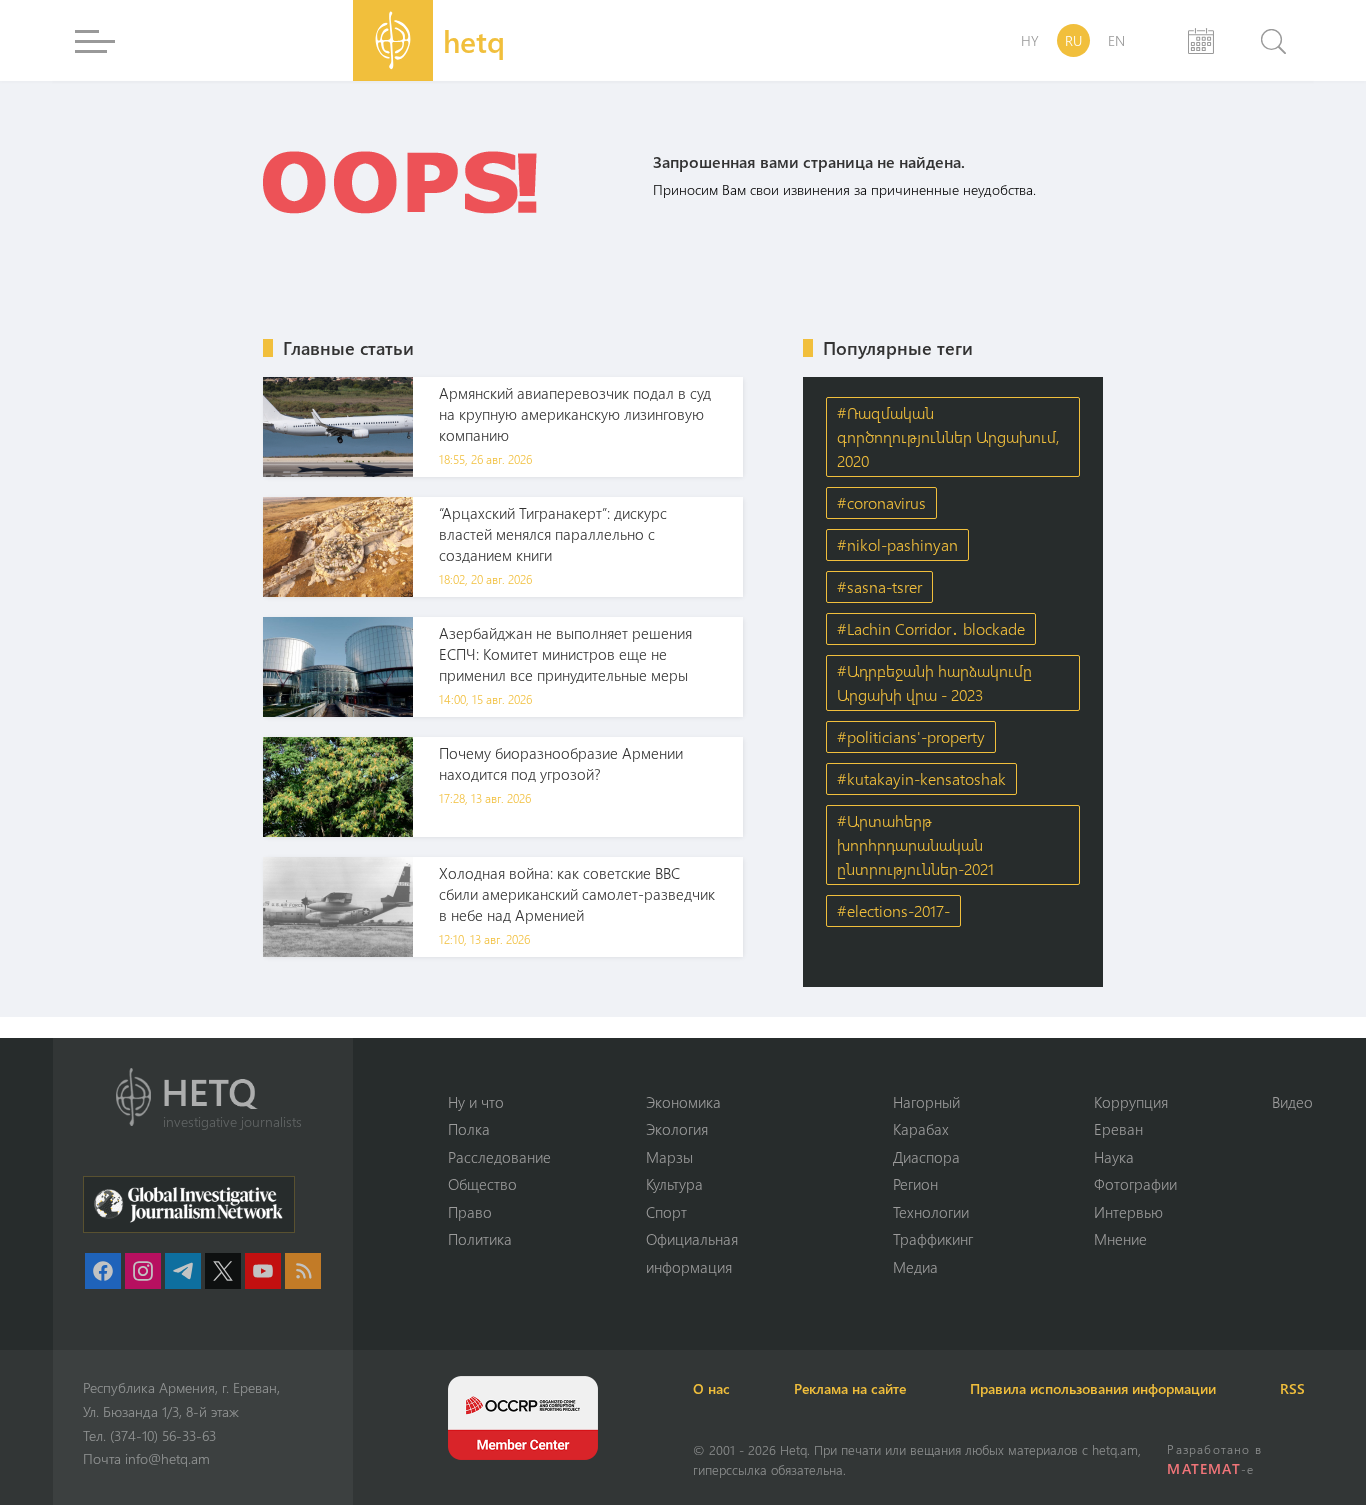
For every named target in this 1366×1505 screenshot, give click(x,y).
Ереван (1118, 1129)
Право (470, 1212)
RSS (1292, 1388)
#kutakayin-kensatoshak (921, 778)
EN (1116, 40)
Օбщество (482, 1184)
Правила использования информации (1093, 1388)
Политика (480, 1239)
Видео (1292, 1102)
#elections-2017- (893, 910)
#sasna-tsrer (879, 586)
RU (1073, 40)
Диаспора (926, 1157)
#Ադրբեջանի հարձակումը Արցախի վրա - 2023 (934, 682)
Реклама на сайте (850, 1388)
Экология (677, 1129)
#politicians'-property (911, 736)
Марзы (669, 1157)
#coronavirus (881, 502)
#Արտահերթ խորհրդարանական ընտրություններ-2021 (915, 844)
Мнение (1120, 1239)
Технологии (931, 1212)
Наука (1114, 1157)
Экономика (683, 1102)
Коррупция (1131, 1102)
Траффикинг (933, 1239)
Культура (674, 1184)
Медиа (915, 1267)
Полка (469, 1129)
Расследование (499, 1157)
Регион (915, 1184)
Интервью (1128, 1212)
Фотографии (1135, 1184)
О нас (711, 1388)
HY (1030, 40)
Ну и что (476, 1102)
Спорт (666, 1212)
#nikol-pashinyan (897, 544)
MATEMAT (1203, 1468)
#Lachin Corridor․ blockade (931, 628)
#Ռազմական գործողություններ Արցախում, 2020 (948, 436)
